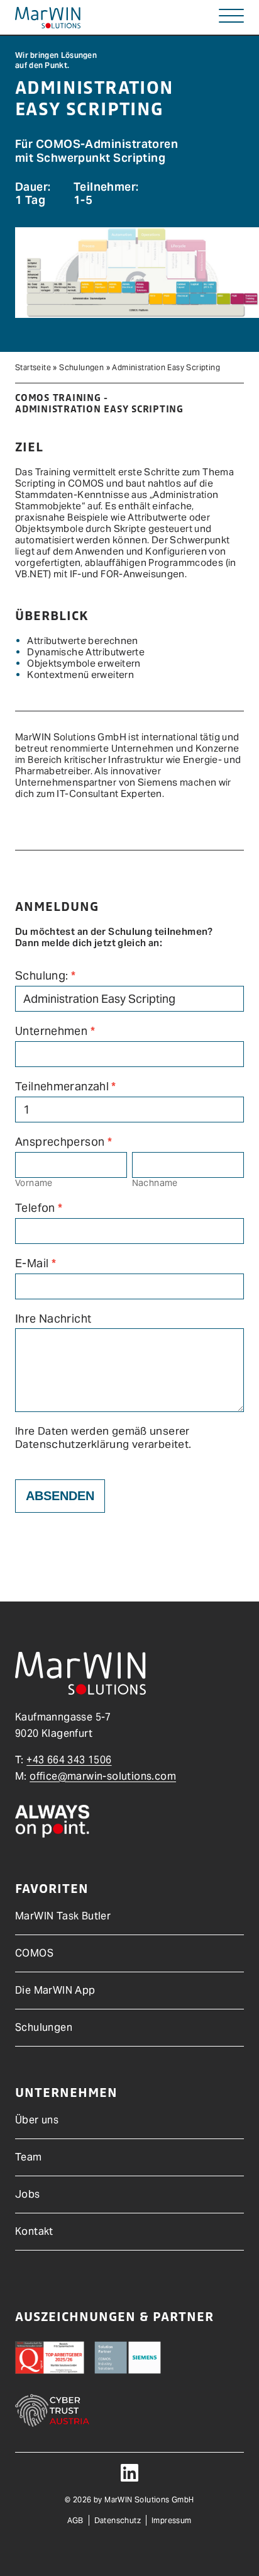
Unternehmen (55, 1031)
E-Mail (36, 1263)
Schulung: (45, 976)
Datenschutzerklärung (72, 1444)
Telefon (39, 1208)
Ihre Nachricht (53, 1319)
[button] (231, 17)
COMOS (34, 1953)
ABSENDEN (60, 1496)
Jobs (28, 2194)
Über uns (37, 2120)
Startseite (33, 367)
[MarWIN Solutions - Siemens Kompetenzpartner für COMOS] (48, 18)
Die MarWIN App (55, 1990)
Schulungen (81, 367)
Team (29, 2157)
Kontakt (34, 2231)
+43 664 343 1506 (69, 1760)
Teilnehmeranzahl (66, 1087)
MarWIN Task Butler (63, 1916)
